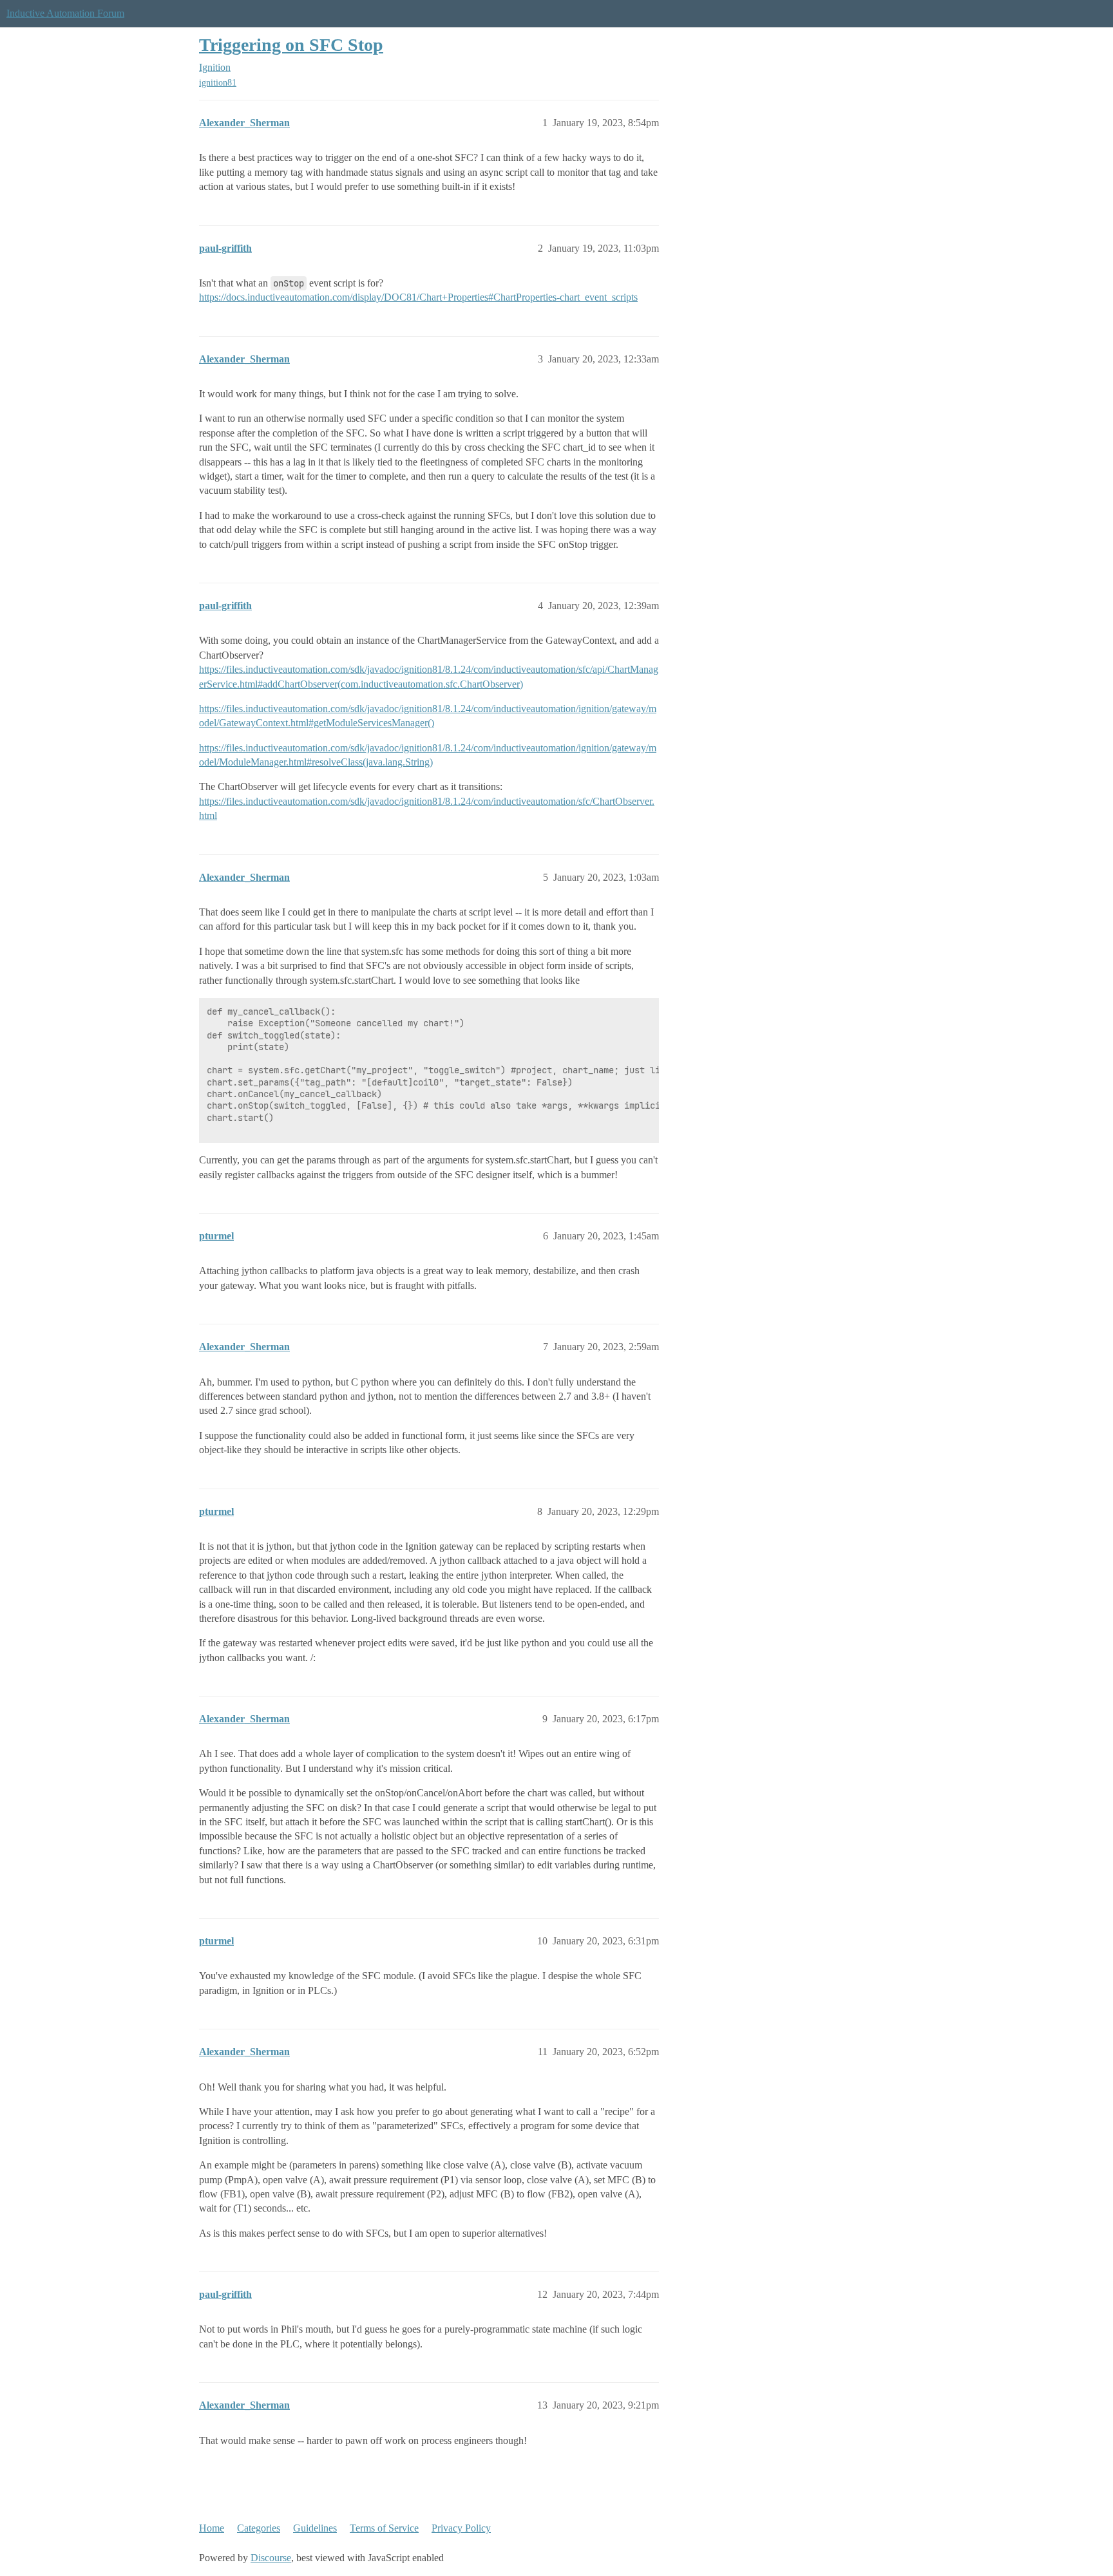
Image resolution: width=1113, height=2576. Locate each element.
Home (212, 2528)
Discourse (271, 2558)
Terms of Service (384, 2528)
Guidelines (315, 2528)
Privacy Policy (461, 2528)
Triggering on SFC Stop (291, 45)
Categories (259, 2528)
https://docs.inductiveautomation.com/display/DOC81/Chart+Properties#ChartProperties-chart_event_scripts (418, 297)
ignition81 (218, 83)
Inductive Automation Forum (65, 13)
